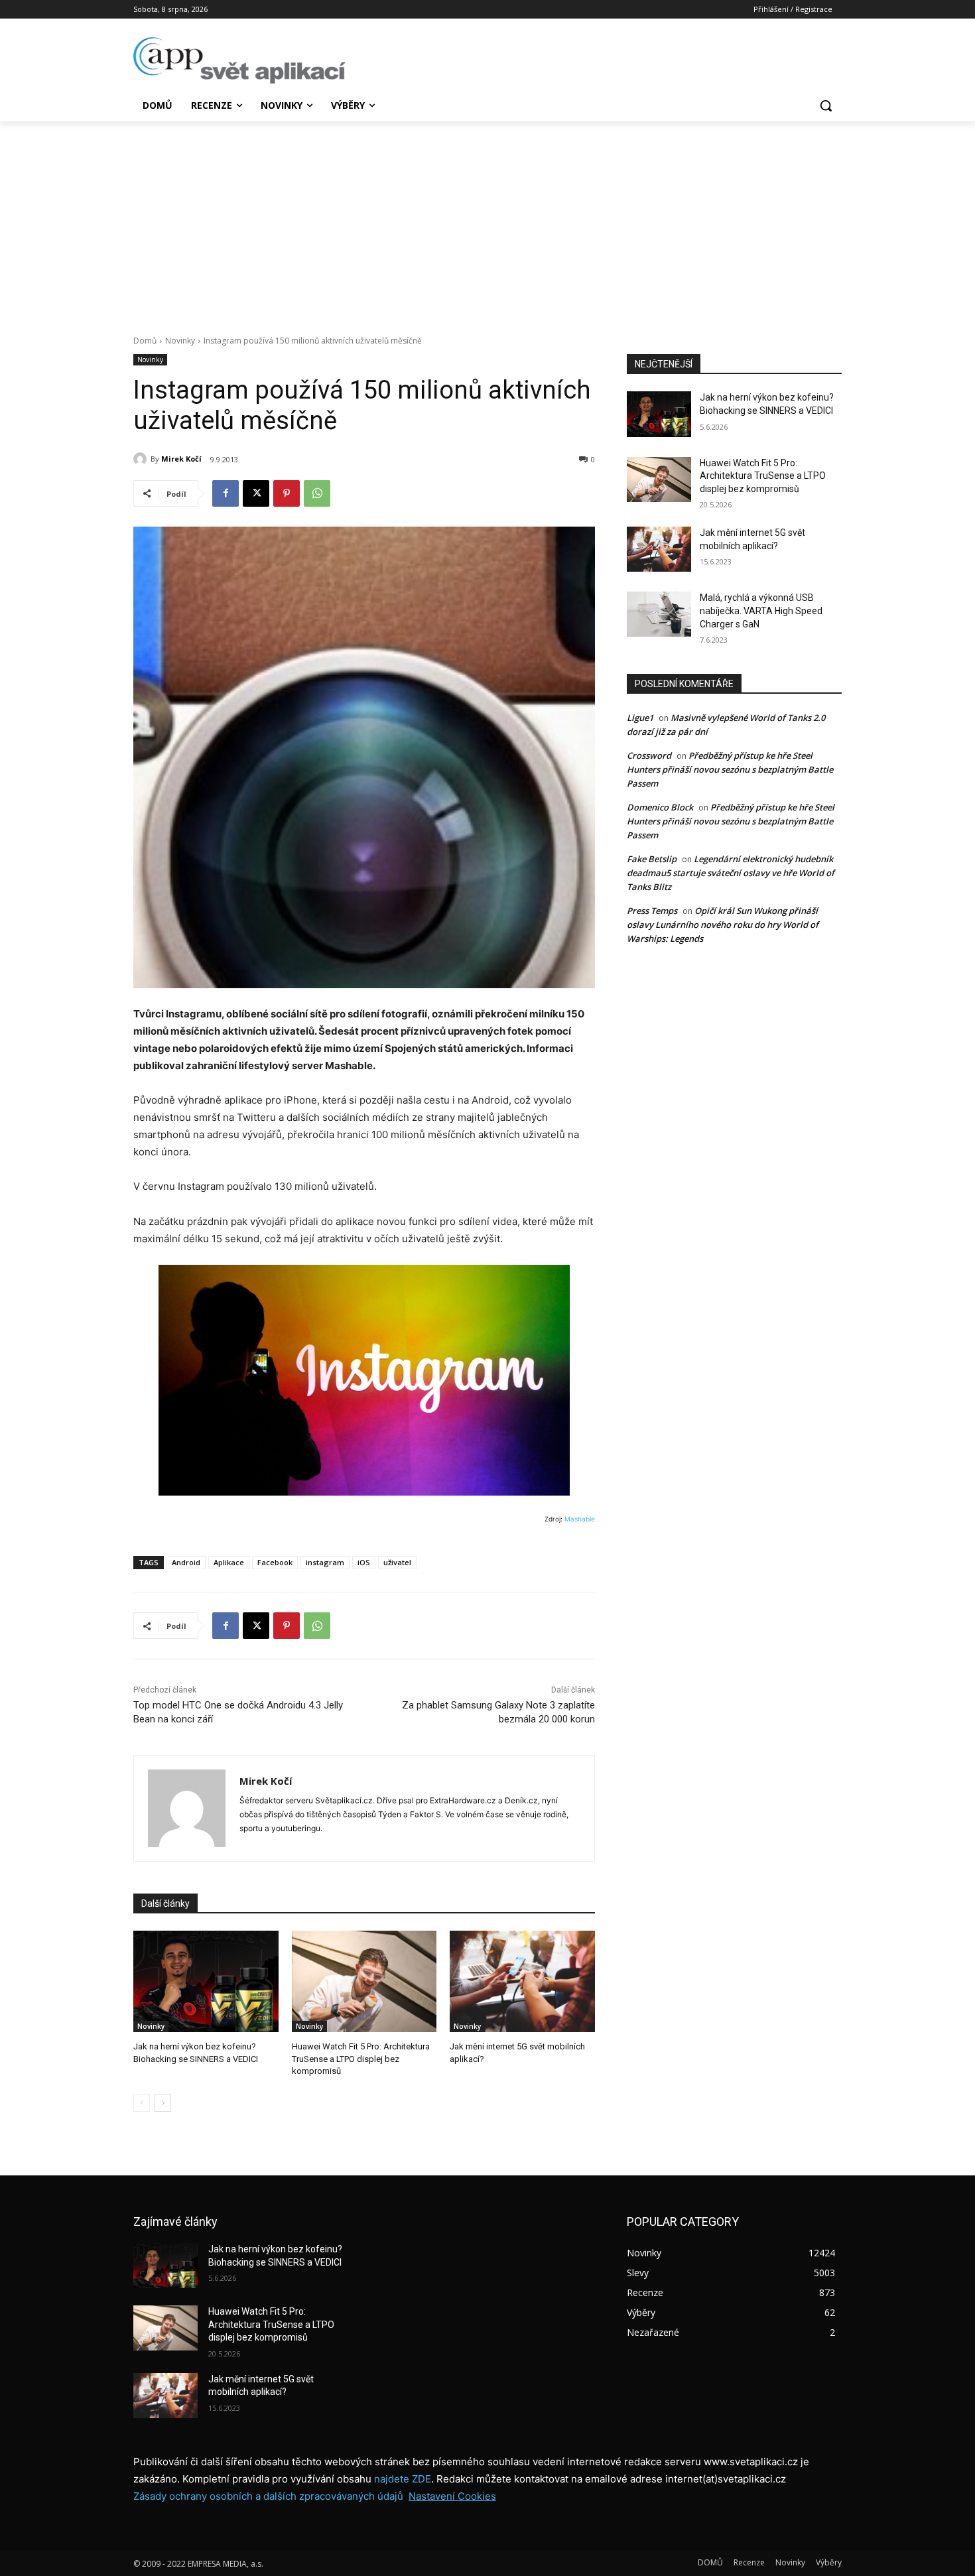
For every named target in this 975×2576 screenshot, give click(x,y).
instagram (325, 1562)
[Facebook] (226, 493)
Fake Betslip (652, 859)
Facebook (275, 1562)
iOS (364, 1562)
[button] (826, 105)
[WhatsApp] (317, 493)
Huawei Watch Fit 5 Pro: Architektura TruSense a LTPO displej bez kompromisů (361, 2058)
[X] (256, 493)
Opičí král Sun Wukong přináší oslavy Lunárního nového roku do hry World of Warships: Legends (723, 925)
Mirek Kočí (181, 459)
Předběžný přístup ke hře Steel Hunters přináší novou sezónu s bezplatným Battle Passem (730, 769)
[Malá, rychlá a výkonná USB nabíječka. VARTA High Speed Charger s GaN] (659, 614)
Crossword (649, 755)
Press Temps (652, 911)
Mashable (580, 1519)
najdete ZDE (403, 2479)
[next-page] (163, 2103)
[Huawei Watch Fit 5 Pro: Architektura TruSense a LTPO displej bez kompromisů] (364, 1981)
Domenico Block (660, 807)
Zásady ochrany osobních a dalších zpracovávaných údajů (268, 2496)
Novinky (180, 341)
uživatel (397, 1562)
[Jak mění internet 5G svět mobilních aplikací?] (522, 1981)
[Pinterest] (287, 493)
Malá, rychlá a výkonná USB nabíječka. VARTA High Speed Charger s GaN (761, 611)
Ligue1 (640, 718)
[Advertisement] (487, 221)
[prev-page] (142, 2103)
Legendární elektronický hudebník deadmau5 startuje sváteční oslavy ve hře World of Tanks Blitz (731, 873)
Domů (145, 341)
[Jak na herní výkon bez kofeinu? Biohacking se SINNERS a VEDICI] (206, 1981)
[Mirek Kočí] (142, 459)
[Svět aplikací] (239, 60)
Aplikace (229, 1562)
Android (186, 1562)
